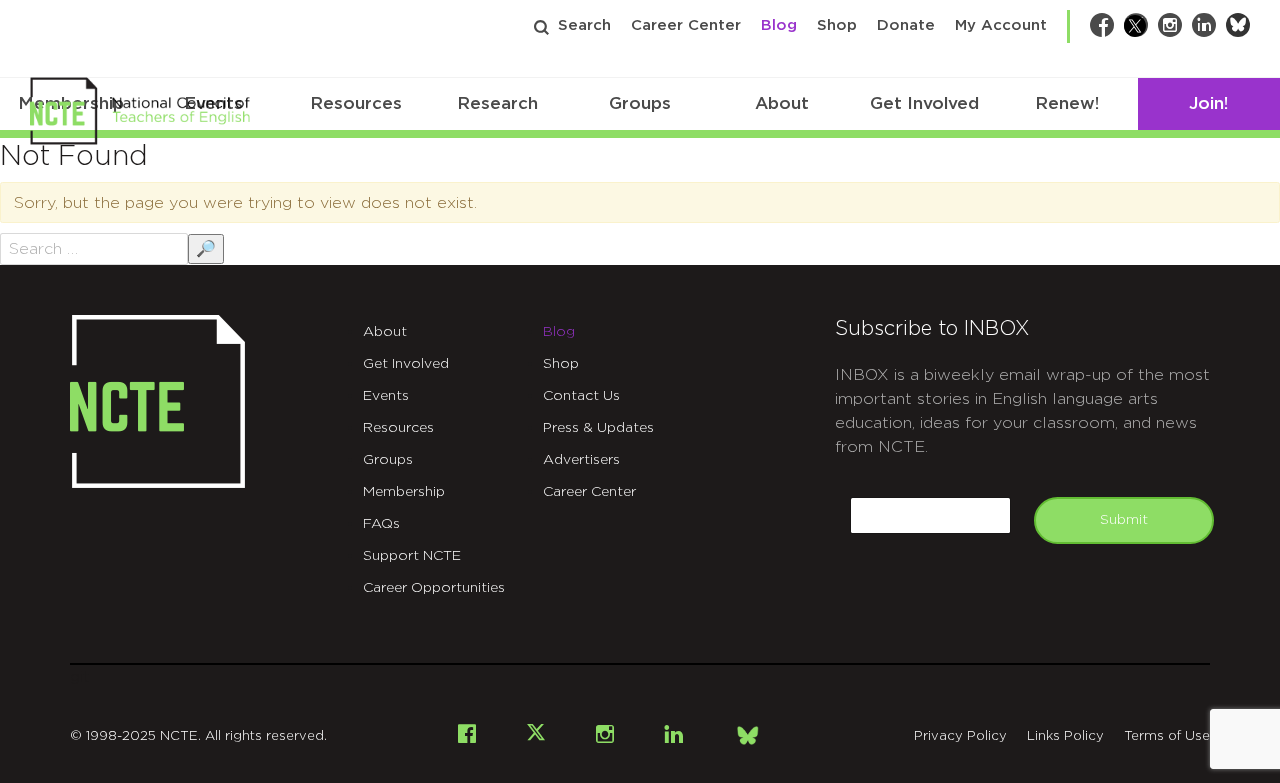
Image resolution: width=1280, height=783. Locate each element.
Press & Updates (598, 428)
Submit (1124, 520)
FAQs (381, 524)
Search (584, 25)
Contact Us (581, 396)
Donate (906, 25)
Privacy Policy (960, 736)
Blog (779, 25)
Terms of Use (1167, 736)
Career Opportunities (434, 588)
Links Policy (1065, 736)
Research (497, 103)
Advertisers (581, 460)
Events (386, 396)
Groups (640, 103)
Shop (837, 25)
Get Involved (924, 103)
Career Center (686, 25)
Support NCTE (412, 556)
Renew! (1067, 103)
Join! (1208, 103)
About (782, 103)
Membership (404, 492)
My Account (1001, 25)
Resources (356, 103)
